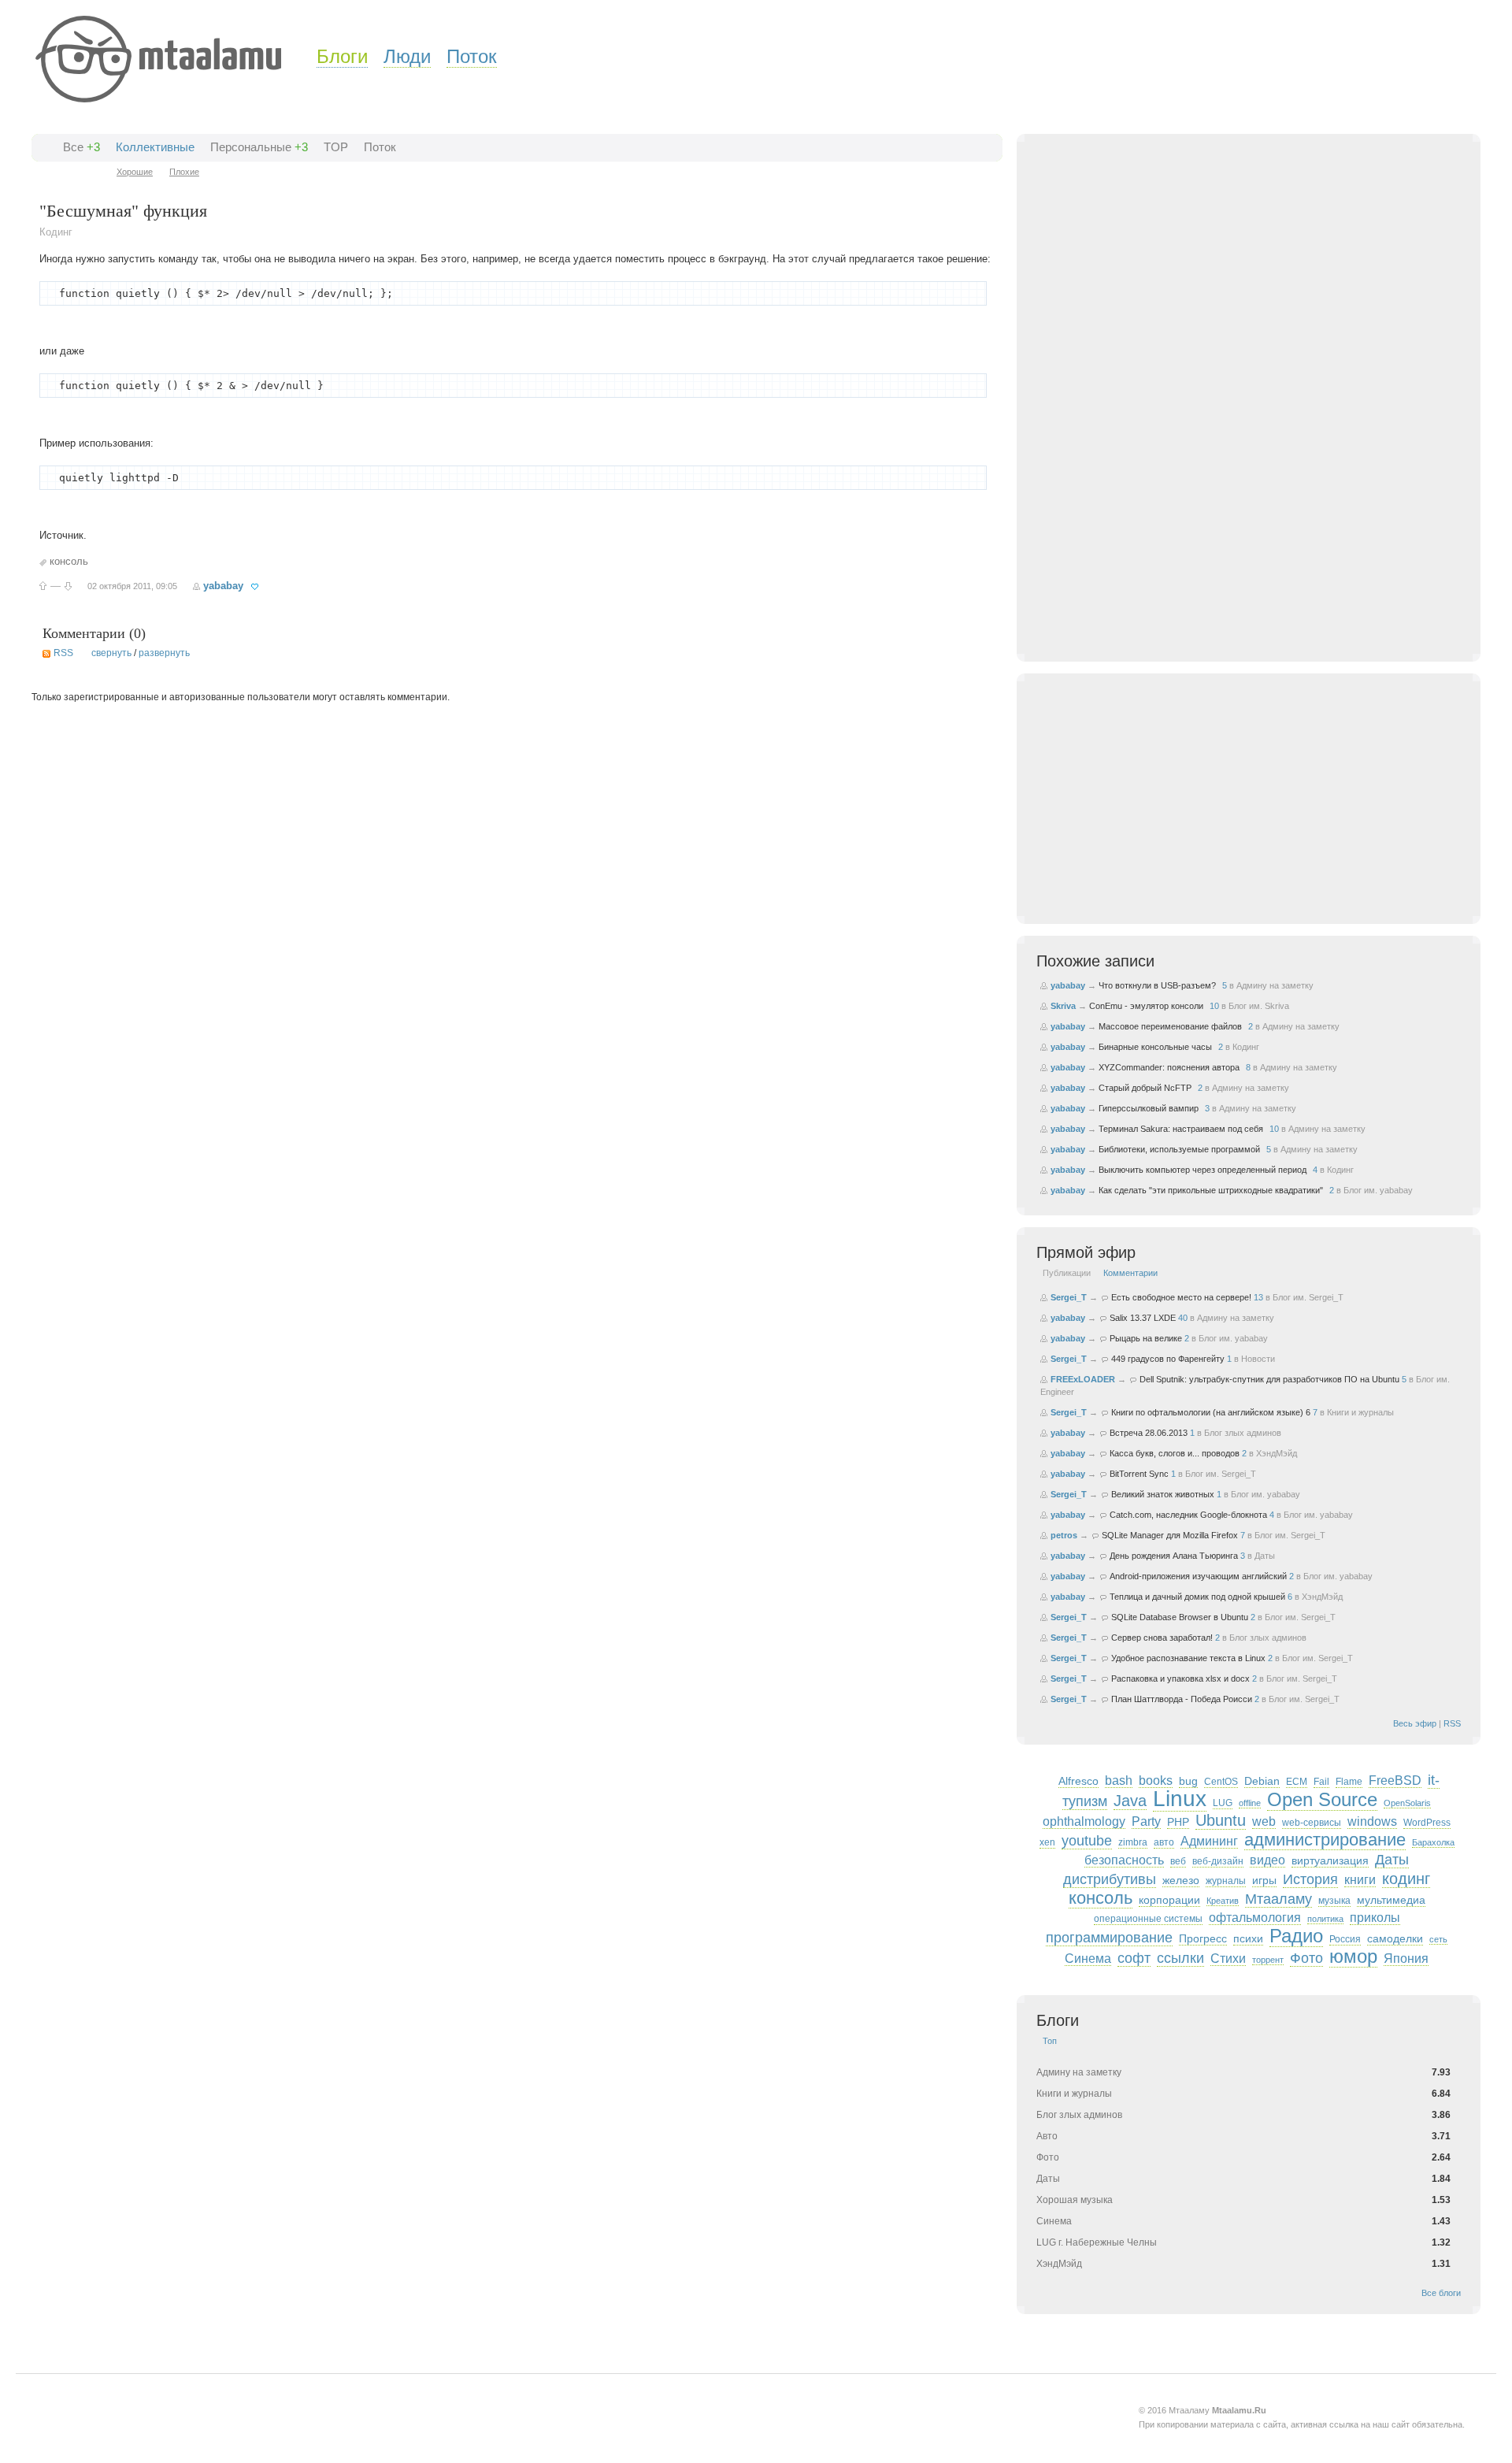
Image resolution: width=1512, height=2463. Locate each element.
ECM (1297, 1782)
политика (1325, 1919)
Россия (1345, 1939)
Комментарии (1130, 1273)
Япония (1406, 1959)
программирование (1109, 1938)
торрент (1268, 1960)
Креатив (1223, 1901)
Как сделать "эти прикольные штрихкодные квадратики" (1211, 1190)
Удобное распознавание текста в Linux (1188, 1658)
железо (1181, 1880)
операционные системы (1148, 1919)
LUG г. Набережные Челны (1097, 2242)
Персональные (251, 147)
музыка (1334, 1901)
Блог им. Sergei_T (1308, 1297)
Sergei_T (1069, 1297)
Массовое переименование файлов (1170, 1026)
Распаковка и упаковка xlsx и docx (1180, 1678)
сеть (1438, 1939)
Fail (1321, 1782)
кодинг (1406, 1879)
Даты (1265, 1556)
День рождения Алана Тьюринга (1174, 1556)
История (1310, 1879)
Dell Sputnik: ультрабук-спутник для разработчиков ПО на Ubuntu (1269, 1379)
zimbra (1133, 1842)
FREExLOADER (1083, 1379)
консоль (69, 561)
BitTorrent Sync (1139, 1474)
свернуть (111, 653)
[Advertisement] (1249, 410)
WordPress (1427, 1823)
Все (73, 147)
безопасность (1124, 1860)
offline (1250, 1803)
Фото (1306, 1958)
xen (1047, 1842)
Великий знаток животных (1163, 1494)
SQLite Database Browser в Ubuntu (1180, 1617)
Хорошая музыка (1075, 2200)
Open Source (1322, 1799)
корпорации (1169, 1900)
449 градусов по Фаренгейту (1168, 1359)
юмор (1353, 1956)
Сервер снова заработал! (1162, 1638)
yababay (223, 586)
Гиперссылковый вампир (1149, 1108)
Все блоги (1441, 2293)
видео (1267, 1860)
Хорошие (135, 172)
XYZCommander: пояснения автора (1169, 1067)
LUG (1223, 1803)
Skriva (1063, 1006)
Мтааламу (1279, 1899)
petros (1064, 1535)
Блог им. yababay (1378, 1190)
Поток (472, 56)
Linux (1180, 1799)
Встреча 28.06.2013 (1149, 1433)
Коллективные (155, 147)
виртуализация (1330, 1860)
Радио (1296, 1936)
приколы (1375, 1918)
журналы (1226, 1881)
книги (1360, 1880)
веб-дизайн (1218, 1861)
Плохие (184, 172)
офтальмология (1255, 1918)
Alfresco (1078, 1781)
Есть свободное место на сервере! (1181, 1297)
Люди (407, 56)
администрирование (1325, 1840)
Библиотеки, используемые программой (1179, 1149)
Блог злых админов (1243, 1433)
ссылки (1180, 1958)
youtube (1087, 1841)
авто (1164, 1842)
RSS (63, 653)
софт (1134, 1958)
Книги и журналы (1360, 1412)
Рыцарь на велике (1146, 1338)
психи (1248, 1938)
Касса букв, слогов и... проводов (1175, 1453)
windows (1372, 1821)
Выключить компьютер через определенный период (1203, 1170)
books (1156, 1780)
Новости (1258, 1359)
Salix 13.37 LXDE (1143, 1318)
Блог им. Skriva (1259, 1006)
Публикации (1067, 1273)
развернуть (164, 653)
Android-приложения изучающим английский (1198, 1576)
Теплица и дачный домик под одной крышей (1197, 1597)
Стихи (1228, 1959)
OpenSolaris (1407, 1803)
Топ (1050, 2041)
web (1264, 1821)
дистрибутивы (1110, 1879)
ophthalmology (1084, 1821)
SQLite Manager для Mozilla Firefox (1170, 1535)
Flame (1349, 1782)
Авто (1047, 2136)
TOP (336, 147)
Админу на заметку (1275, 985)
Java (1130, 1801)
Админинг (1209, 1841)
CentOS (1221, 1782)
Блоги (342, 56)
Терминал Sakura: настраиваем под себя (1181, 1129)
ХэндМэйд (1277, 1453)
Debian (1262, 1781)
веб (1178, 1861)
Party (1146, 1821)
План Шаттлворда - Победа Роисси (1182, 1699)
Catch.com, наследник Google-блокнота (1188, 1515)
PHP (1178, 1822)
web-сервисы (1312, 1823)
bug (1188, 1781)
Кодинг (56, 232)
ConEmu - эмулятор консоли (1146, 1006)
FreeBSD (1395, 1780)
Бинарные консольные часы (1155, 1047)
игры (1264, 1880)
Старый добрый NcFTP (1145, 1088)
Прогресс (1203, 1938)
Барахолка (1433, 1842)
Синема (1088, 1959)
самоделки (1395, 1938)
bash (1119, 1780)
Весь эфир (1415, 1723)
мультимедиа (1391, 1900)
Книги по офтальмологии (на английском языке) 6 (1211, 1412)
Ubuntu (1221, 1820)
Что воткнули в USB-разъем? (1157, 985)
